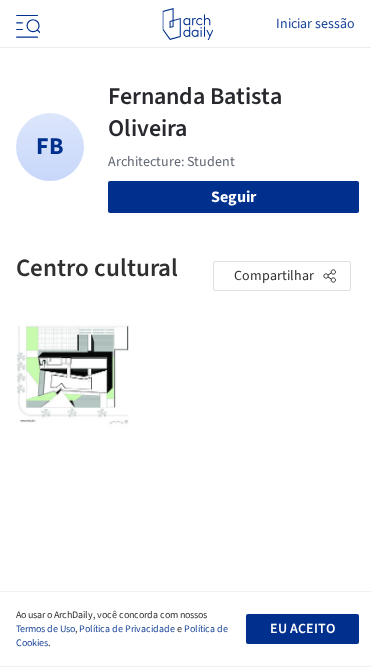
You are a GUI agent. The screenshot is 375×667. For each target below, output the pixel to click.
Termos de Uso (45, 629)
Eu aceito (302, 629)
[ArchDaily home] (187, 24)
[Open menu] (26, 24)
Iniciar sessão (315, 24)
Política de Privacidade (127, 629)
